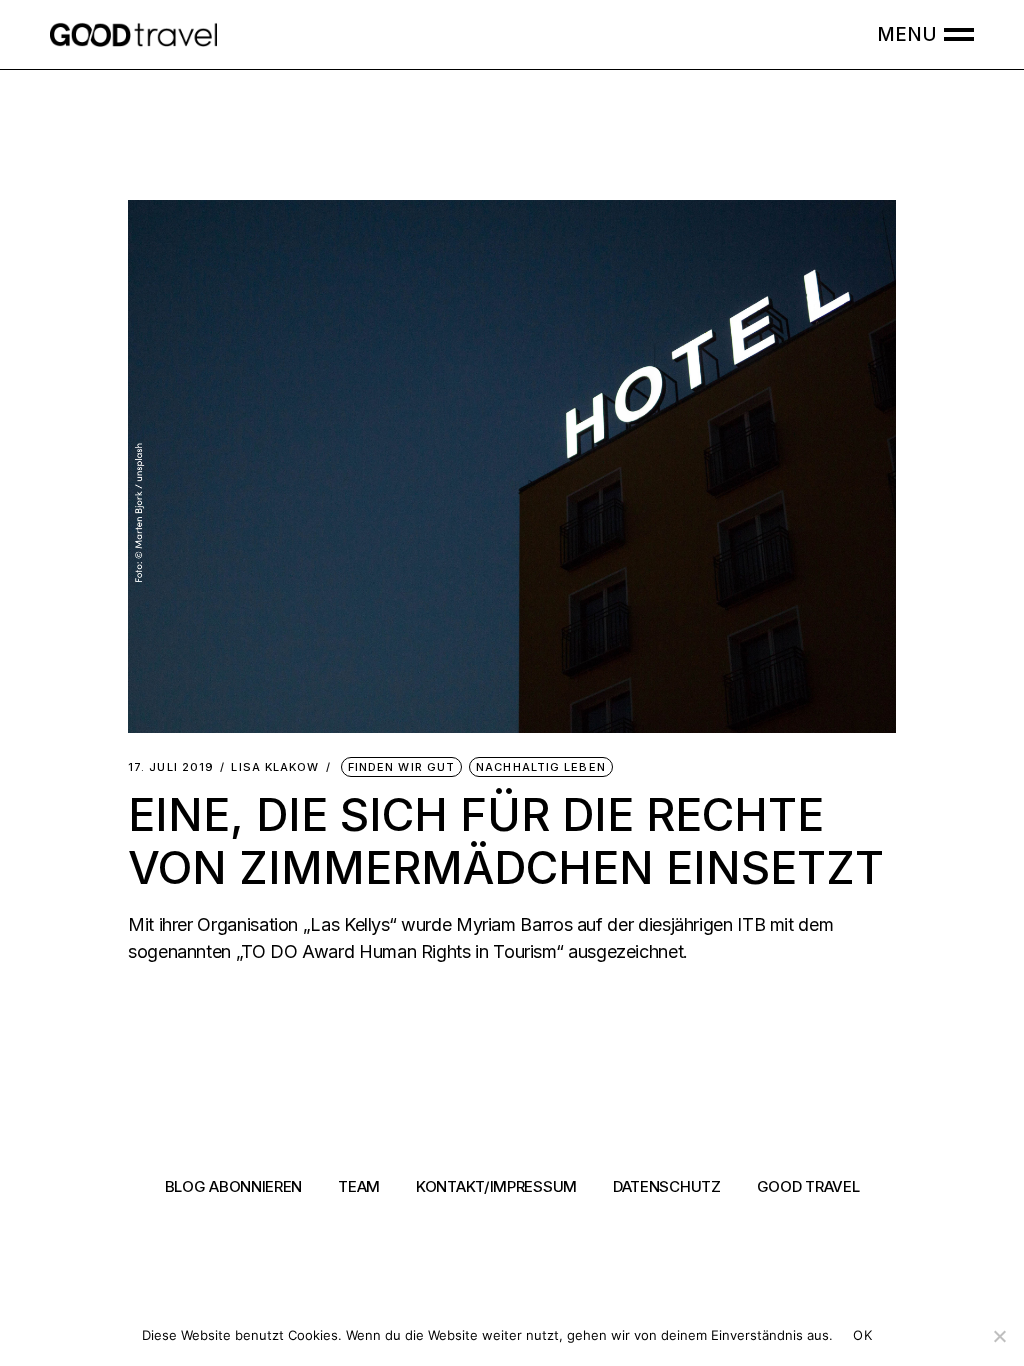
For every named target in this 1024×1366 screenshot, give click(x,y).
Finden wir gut (401, 767)
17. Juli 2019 (171, 767)
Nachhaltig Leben (541, 767)
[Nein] (999, 1336)
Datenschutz (667, 1186)
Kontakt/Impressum (496, 1186)
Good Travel (808, 1186)
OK (862, 1335)
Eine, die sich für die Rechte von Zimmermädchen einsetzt (506, 840)
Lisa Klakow (275, 767)
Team (359, 1186)
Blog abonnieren (234, 1186)
